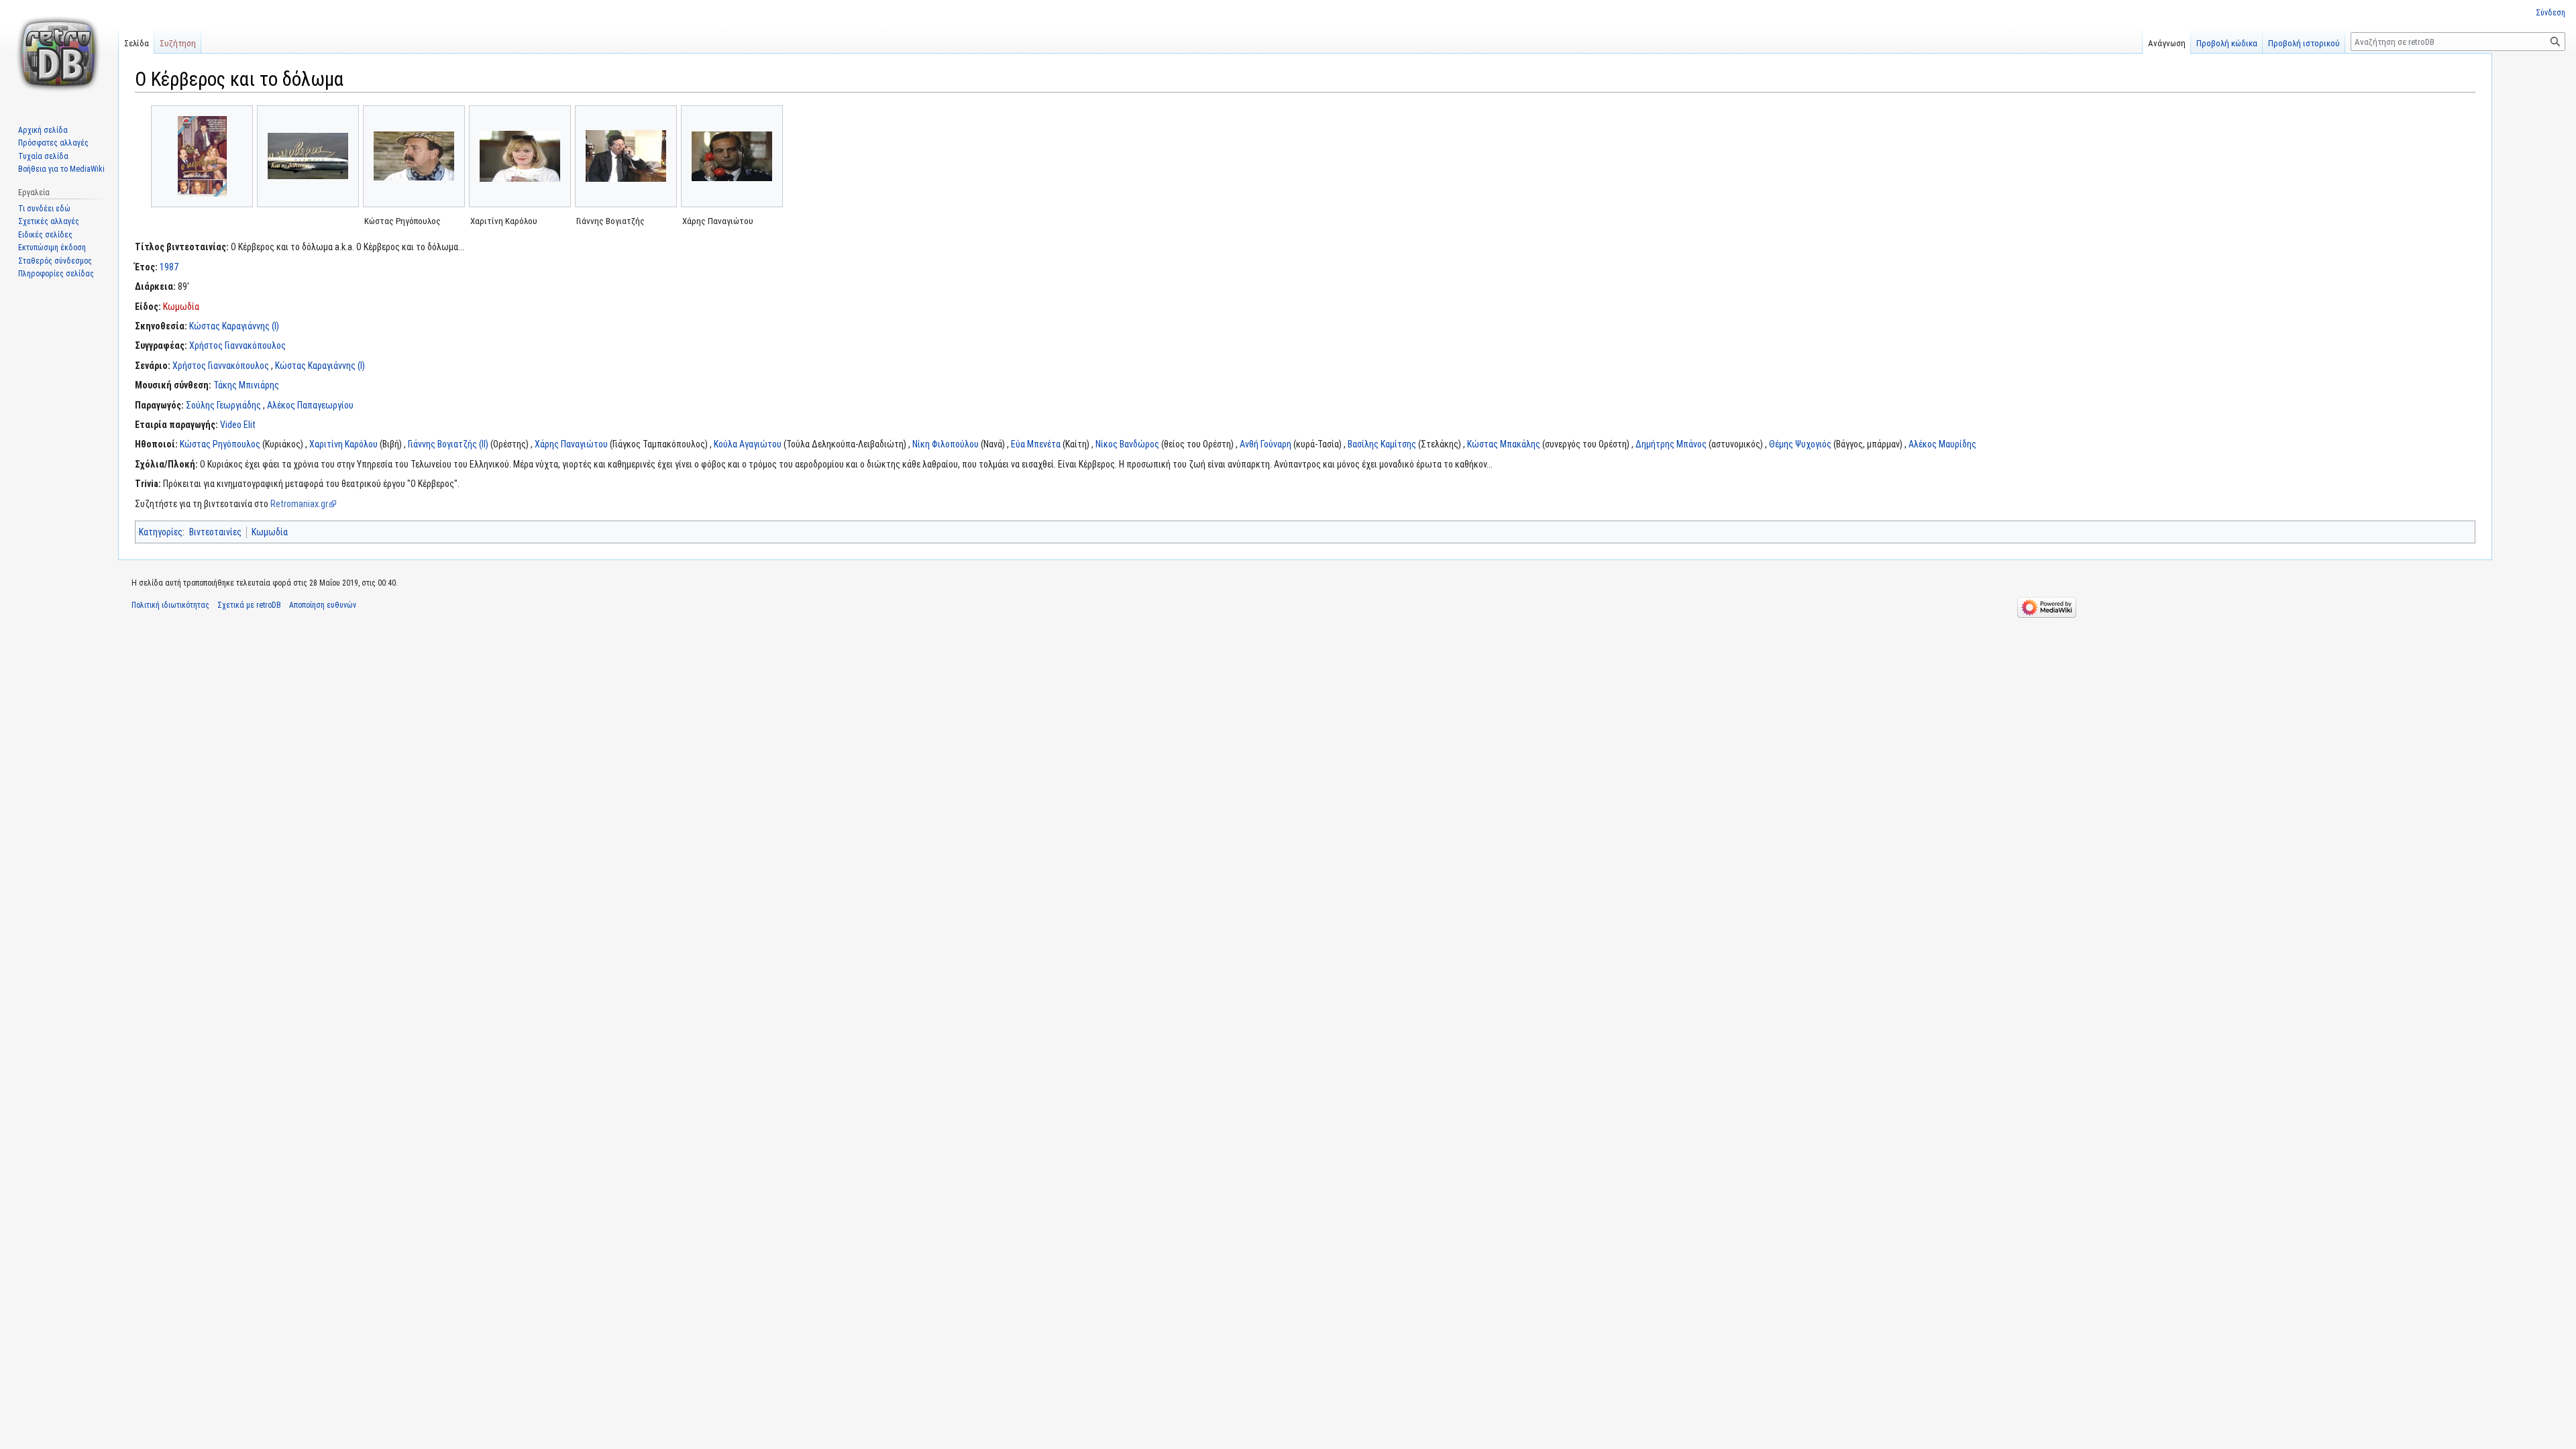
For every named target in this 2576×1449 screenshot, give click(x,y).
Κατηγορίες (161, 532)
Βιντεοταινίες (215, 532)
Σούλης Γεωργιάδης (223, 405)
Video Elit (238, 425)
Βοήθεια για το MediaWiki (61, 169)
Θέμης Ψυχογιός (1800, 444)
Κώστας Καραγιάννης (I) (234, 326)
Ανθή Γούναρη (1266, 444)
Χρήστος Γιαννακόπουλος (237, 345)
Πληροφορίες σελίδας (56, 274)
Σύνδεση (2551, 13)
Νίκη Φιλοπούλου (946, 444)
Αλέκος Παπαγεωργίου (310, 405)
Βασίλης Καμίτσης (1382, 444)
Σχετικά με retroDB (249, 605)
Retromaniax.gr (299, 504)
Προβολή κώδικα (2227, 43)
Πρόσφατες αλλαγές (53, 143)
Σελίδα (137, 43)
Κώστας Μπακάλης (1504, 444)
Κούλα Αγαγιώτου (748, 444)
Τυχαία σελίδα (43, 156)
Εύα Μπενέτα (1036, 444)
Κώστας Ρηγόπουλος (220, 444)
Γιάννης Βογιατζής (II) (448, 444)
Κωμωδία (181, 307)
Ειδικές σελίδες (45, 235)
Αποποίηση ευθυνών (323, 605)
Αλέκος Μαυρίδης (1942, 444)
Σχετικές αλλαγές (49, 221)
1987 (169, 267)
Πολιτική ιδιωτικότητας (170, 605)
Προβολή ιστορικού (2304, 43)
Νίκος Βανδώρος (1127, 444)
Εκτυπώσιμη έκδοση (52, 248)
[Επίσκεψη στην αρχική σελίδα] (59, 54)
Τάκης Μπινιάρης (246, 385)
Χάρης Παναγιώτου (571, 444)
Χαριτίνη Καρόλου (343, 444)
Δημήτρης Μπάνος (1671, 444)
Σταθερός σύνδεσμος (55, 261)
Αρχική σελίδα (43, 130)
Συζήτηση (178, 43)
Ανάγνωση (2167, 43)
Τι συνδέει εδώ (44, 209)
